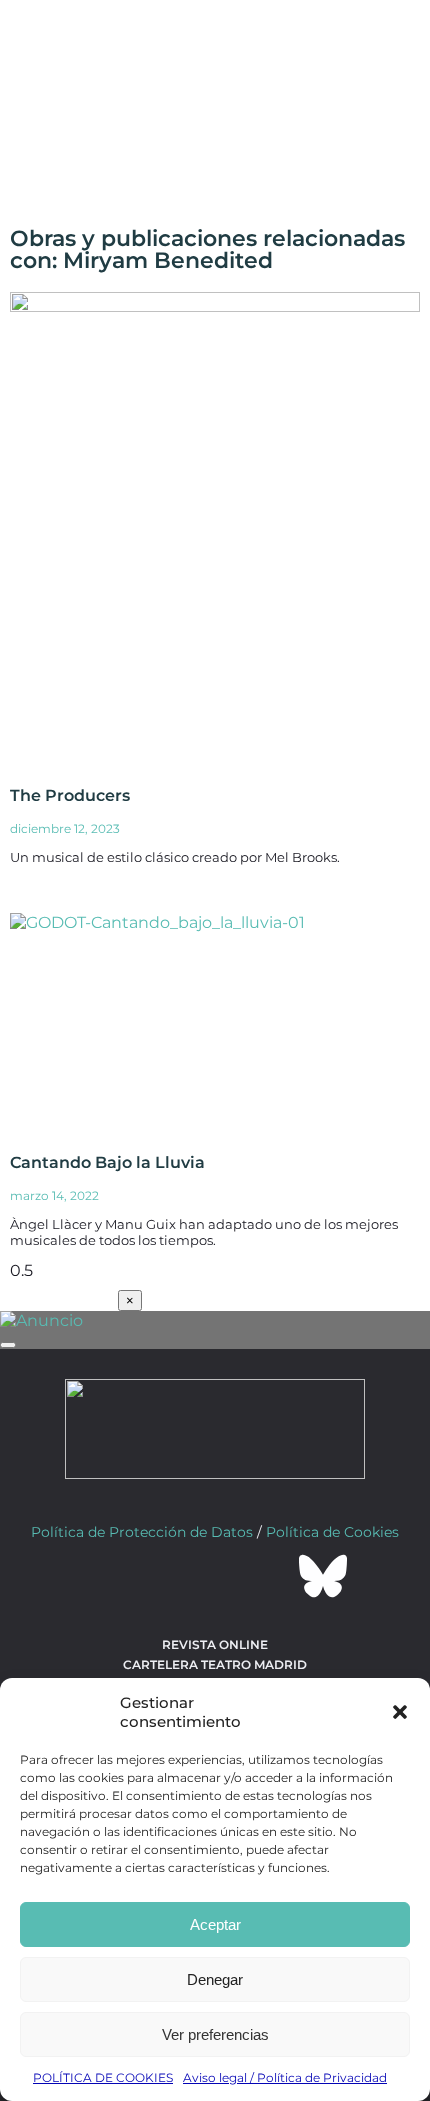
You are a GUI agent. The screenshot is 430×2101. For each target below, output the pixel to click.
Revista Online (215, 1644)
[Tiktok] (269, 1576)
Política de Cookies (332, 1532)
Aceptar (215, 1924)
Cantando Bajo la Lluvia (107, 1162)
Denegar (215, 1979)
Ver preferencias (215, 2034)
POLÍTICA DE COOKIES (103, 2077)
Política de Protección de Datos (142, 1532)
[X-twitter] (161, 1576)
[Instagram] (215, 1576)
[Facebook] (107, 1576)
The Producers (70, 795)
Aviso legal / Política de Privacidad (285, 2077)
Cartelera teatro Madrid (215, 1664)
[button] (400, 1712)
